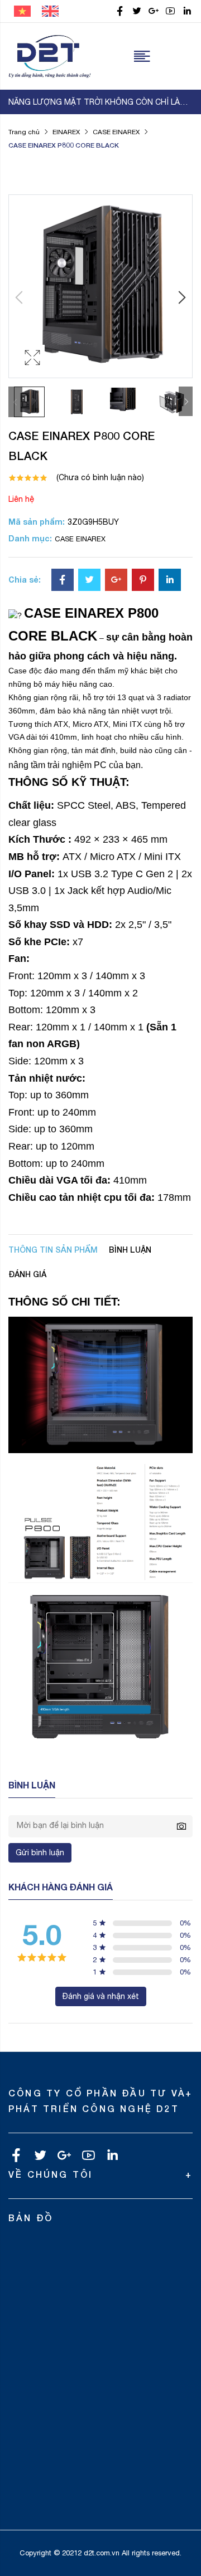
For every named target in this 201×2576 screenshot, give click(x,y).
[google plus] (154, 11)
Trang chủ (24, 132)
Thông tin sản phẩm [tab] (53, 1250)
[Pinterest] (143, 581)
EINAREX (66, 132)
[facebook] (120, 11)
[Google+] (116, 581)
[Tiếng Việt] (22, 11)
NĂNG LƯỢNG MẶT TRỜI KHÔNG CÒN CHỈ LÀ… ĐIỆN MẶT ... (100, 102)
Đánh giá (27, 1274)
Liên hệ (21, 499)
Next (186, 401)
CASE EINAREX (116, 132)
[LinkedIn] (170, 581)
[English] (50, 11)
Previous (15, 402)
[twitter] (137, 11)
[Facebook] (63, 581)
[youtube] (170, 11)
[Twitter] (89, 581)
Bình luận (130, 1250)
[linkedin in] (187, 11)
